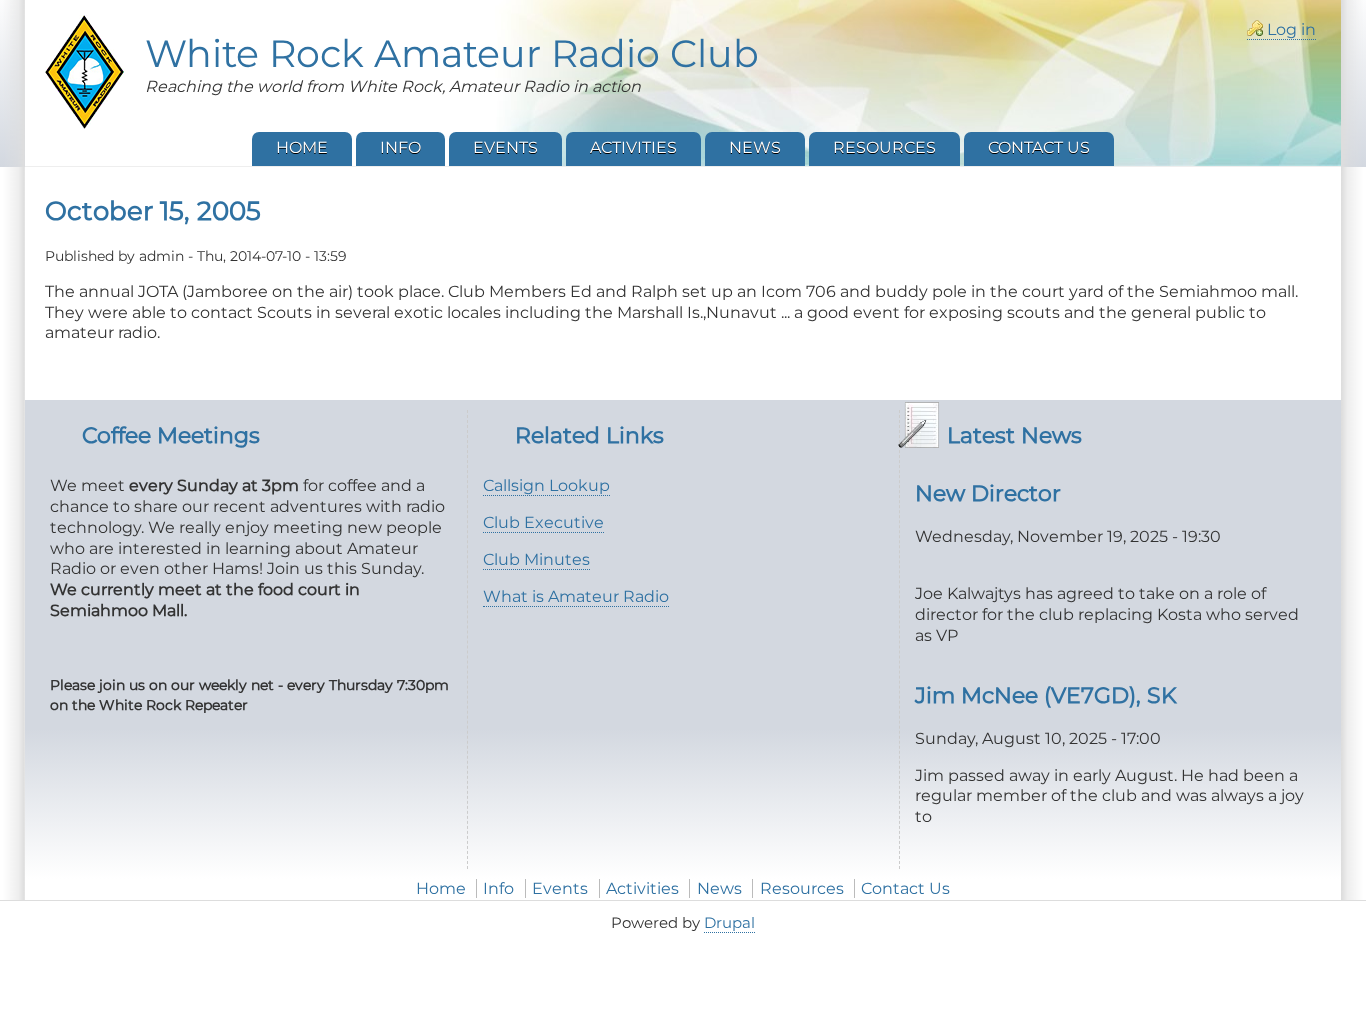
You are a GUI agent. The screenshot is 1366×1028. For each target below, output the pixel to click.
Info (498, 888)
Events (560, 888)
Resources (802, 888)
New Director (988, 493)
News (719, 888)
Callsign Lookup (546, 485)
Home (441, 888)
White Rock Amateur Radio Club (452, 53)
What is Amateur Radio (576, 596)
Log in (1291, 29)
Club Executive (543, 522)
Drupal (729, 922)
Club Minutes (536, 559)
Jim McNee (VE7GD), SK (1046, 695)
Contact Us (905, 888)
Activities (642, 888)
